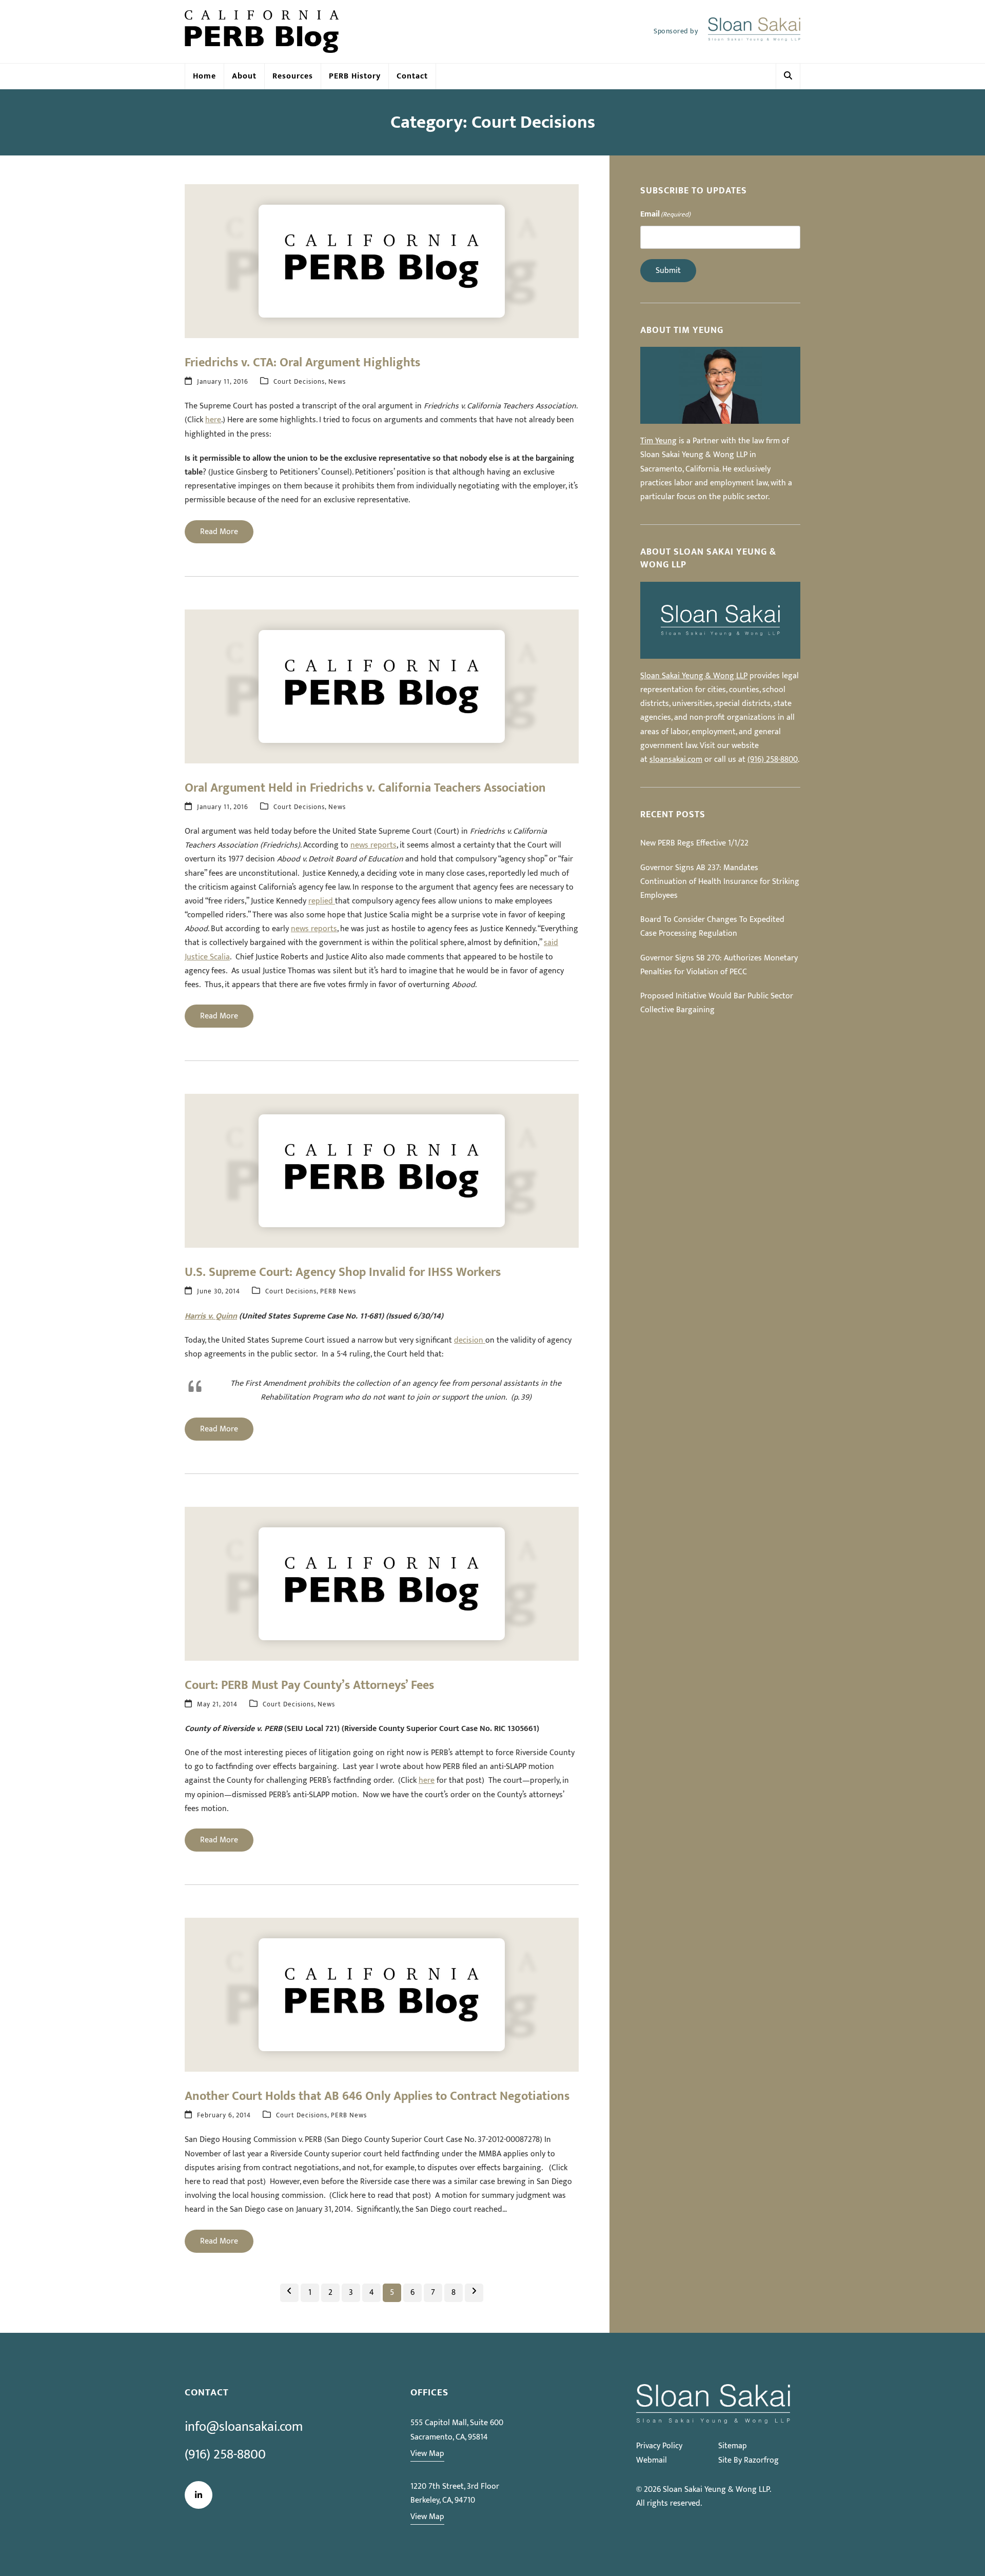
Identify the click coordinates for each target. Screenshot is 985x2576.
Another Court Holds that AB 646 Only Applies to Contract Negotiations (377, 2096)
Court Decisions (299, 382)
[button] (788, 76)
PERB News (338, 1292)
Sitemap (733, 2446)
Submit (668, 271)
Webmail (652, 2460)
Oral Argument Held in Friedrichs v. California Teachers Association (365, 788)
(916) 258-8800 (773, 760)
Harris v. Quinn (211, 1316)
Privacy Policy (659, 2446)
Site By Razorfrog (748, 2460)
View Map (427, 2454)
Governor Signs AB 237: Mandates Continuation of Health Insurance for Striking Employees (720, 882)
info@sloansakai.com (244, 2427)
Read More (219, 532)
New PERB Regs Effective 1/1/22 (694, 843)
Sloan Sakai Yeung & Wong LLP (694, 676)
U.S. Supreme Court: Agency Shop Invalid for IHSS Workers (343, 1272)
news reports (373, 845)
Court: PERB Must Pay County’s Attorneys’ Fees (309, 1685)
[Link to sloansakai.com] (754, 32)
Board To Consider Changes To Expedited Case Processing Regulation (712, 927)
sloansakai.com (676, 760)
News (337, 382)
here (213, 420)
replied (322, 901)
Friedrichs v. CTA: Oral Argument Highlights (302, 363)
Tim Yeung (658, 441)
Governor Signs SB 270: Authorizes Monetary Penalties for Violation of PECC (719, 965)
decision (470, 1340)
